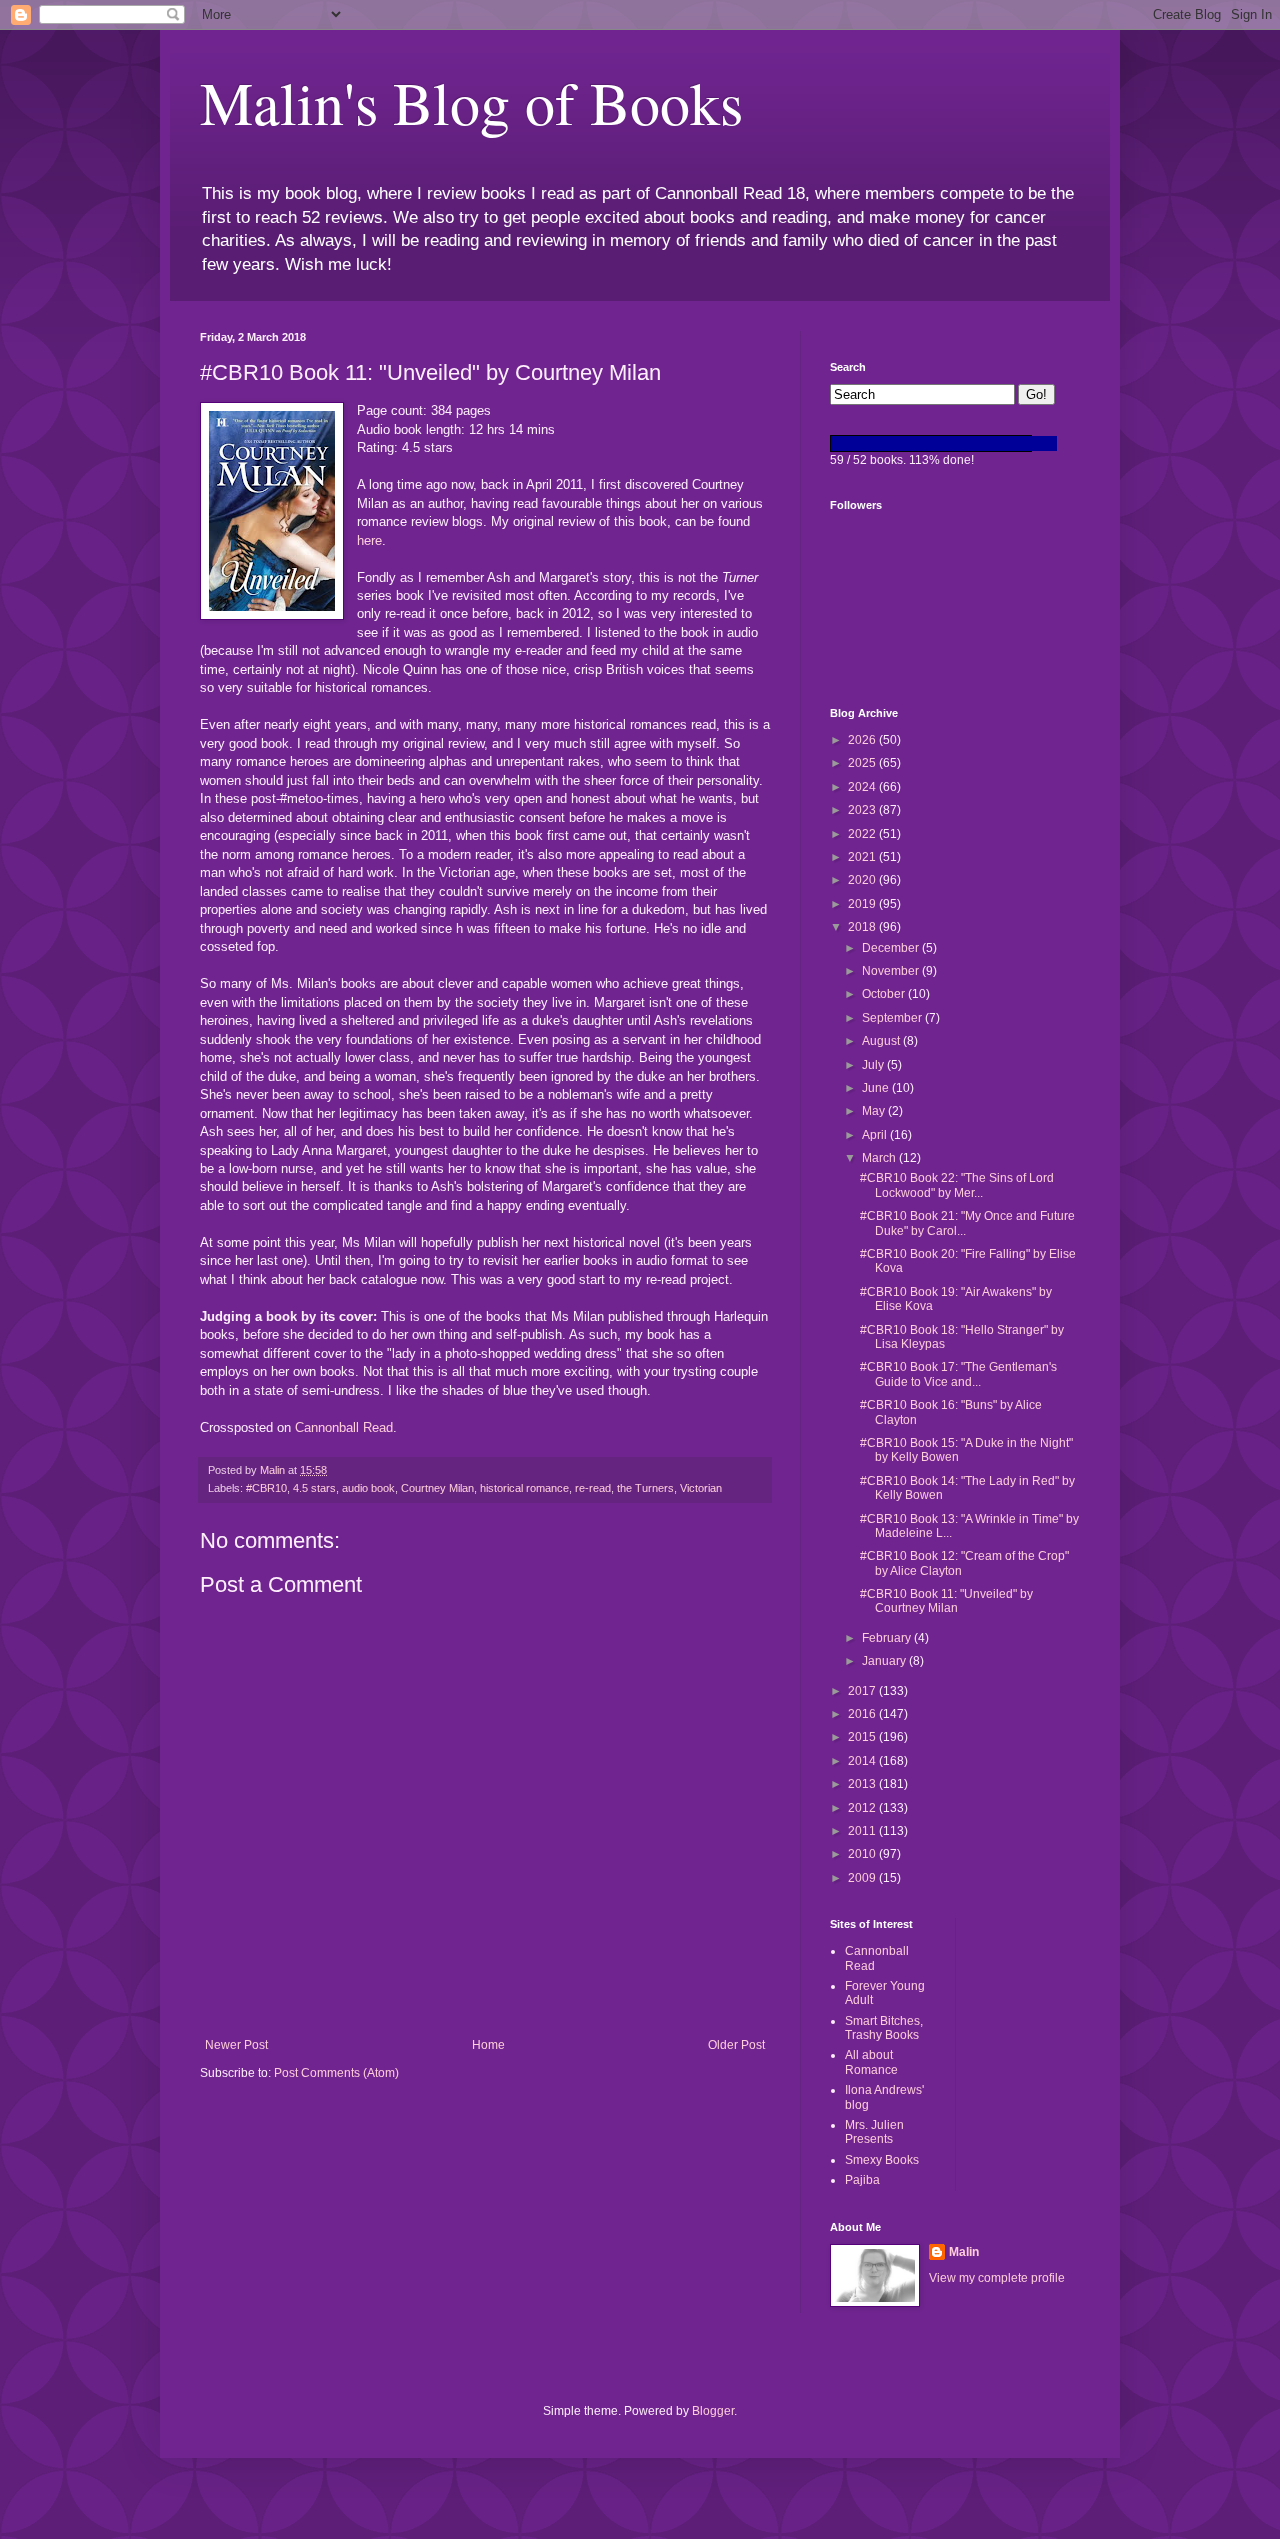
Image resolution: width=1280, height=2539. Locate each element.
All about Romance (871, 2062)
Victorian (701, 1488)
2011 (863, 1831)
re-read (593, 1488)
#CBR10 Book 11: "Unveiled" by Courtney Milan (946, 1601)
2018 (863, 927)
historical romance (524, 1488)
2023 (863, 810)
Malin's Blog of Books (471, 102)
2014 (863, 1761)
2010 (863, 1854)
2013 (863, 1784)
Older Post (736, 2045)
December (892, 948)
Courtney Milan (437, 1488)
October (885, 994)
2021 (863, 857)
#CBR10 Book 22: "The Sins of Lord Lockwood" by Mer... (957, 1185)
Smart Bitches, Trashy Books (884, 2028)
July (874, 1065)
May (875, 1111)
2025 (863, 763)
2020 (863, 880)
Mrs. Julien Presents (874, 2132)
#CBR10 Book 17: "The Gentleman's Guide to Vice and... (958, 1374)
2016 (863, 1714)
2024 (863, 787)
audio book (368, 1488)
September (893, 1018)
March (880, 1158)
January (885, 1661)
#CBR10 (266, 1488)
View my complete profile (997, 2278)
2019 (863, 904)
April (876, 1135)
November (892, 971)
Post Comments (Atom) (336, 2073)
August (882, 1041)
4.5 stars (314, 1488)
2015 (863, 1737)
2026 (863, 740)
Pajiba (862, 2180)
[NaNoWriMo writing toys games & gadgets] (955, 443)
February (888, 1638)
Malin (964, 2252)
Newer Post (236, 2045)
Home (488, 2045)
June (877, 1088)
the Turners (645, 1488)
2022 (863, 834)
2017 (863, 1691)
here (369, 540)
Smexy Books (882, 2160)
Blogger (713, 2411)
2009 (863, 1878)
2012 (863, 1808)
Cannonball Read (344, 1427)
